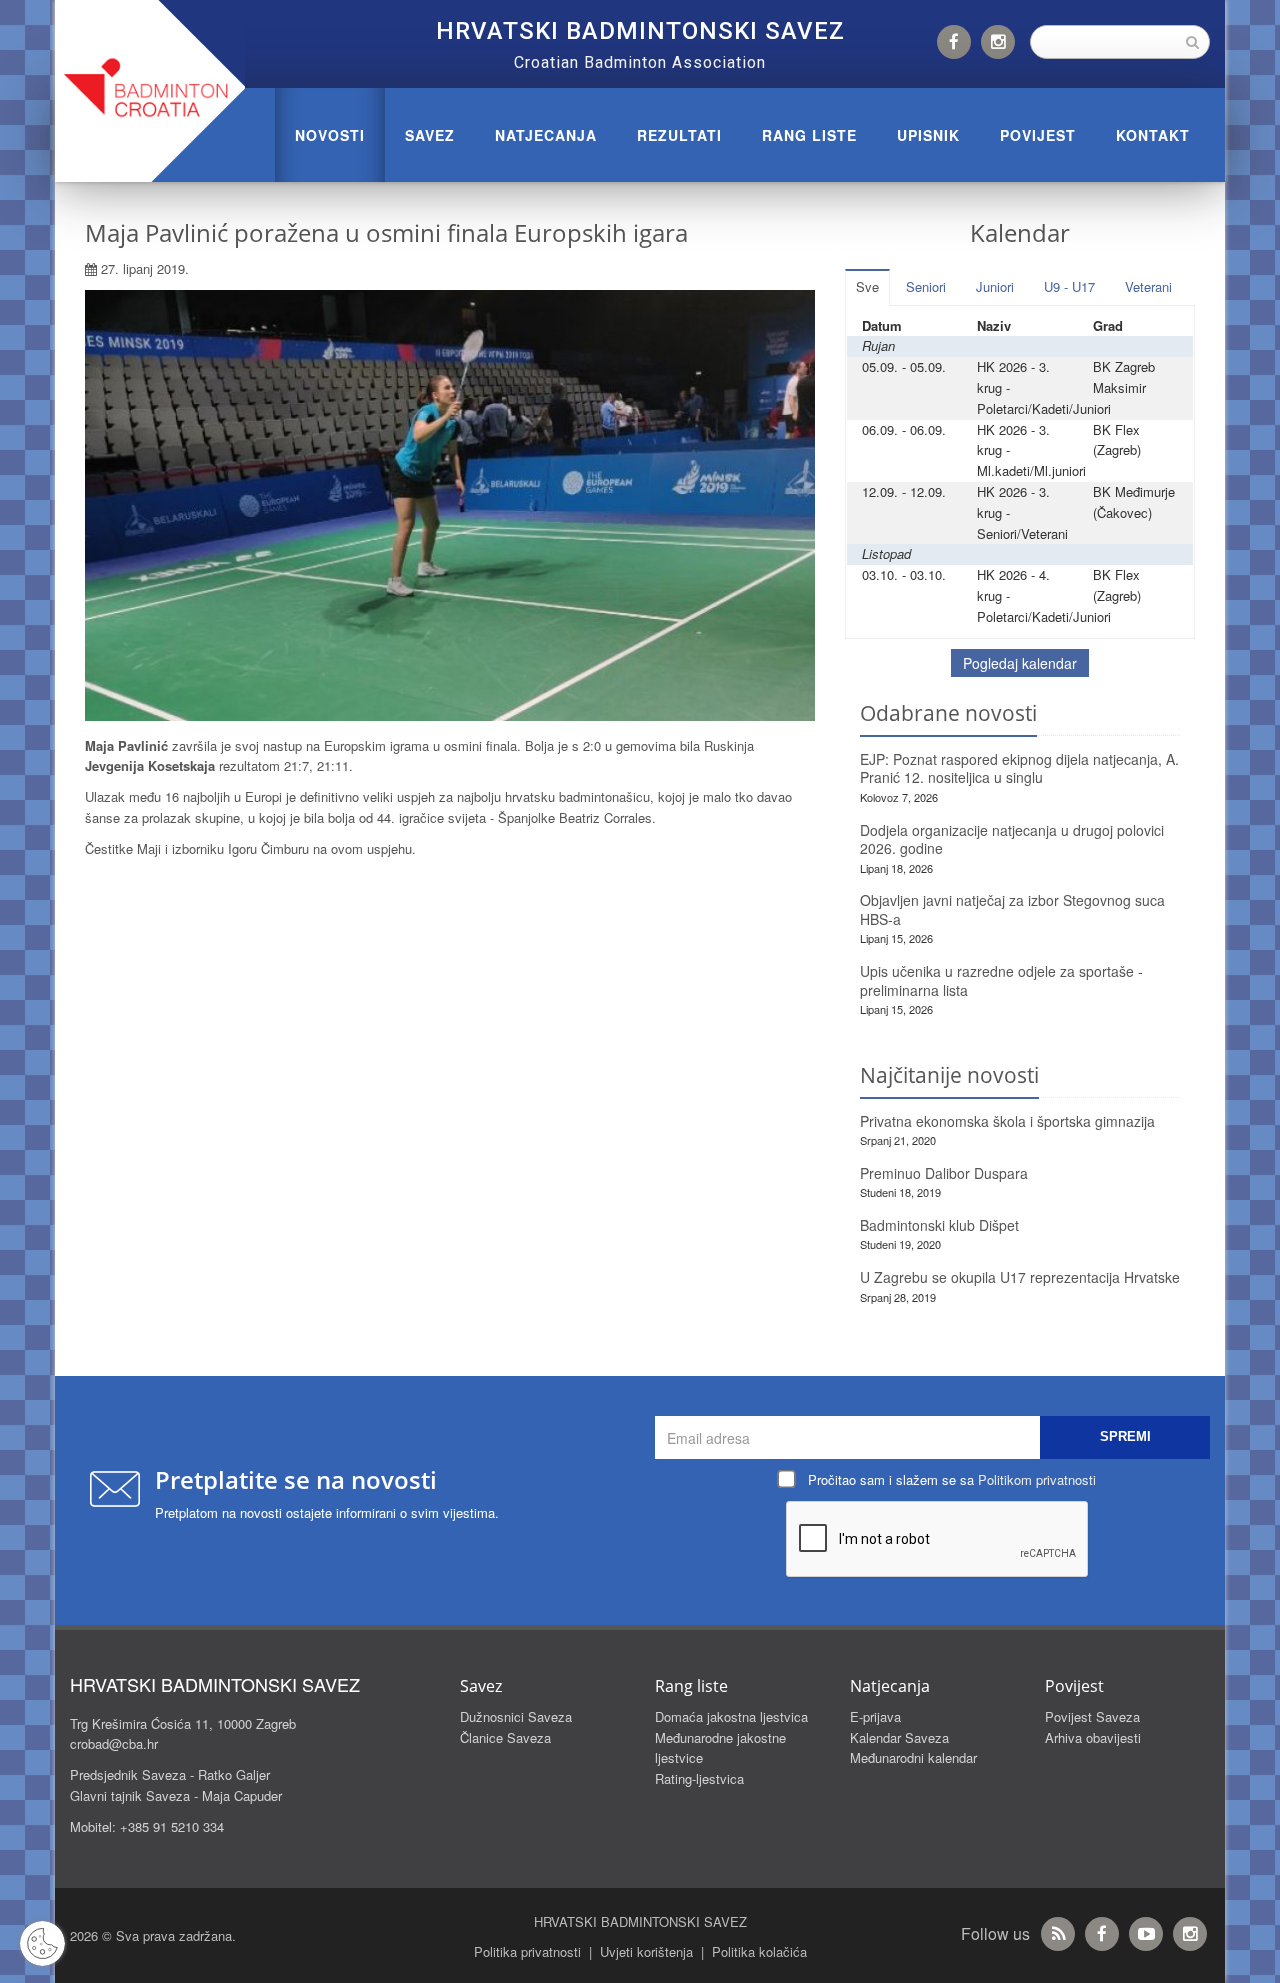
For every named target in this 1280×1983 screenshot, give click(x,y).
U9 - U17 (1069, 286)
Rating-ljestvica (699, 1778)
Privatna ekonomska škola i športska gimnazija (1007, 1121)
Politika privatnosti (527, 1951)
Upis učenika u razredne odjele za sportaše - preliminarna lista (1001, 980)
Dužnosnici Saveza (516, 1716)
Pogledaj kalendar (1020, 663)
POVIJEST (1038, 135)
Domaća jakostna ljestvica (731, 1716)
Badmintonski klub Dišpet (939, 1225)
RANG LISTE (809, 135)
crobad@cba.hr (114, 1743)
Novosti (330, 135)
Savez (430, 135)
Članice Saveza (505, 1737)
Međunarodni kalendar (913, 1757)
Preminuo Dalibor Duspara (944, 1173)
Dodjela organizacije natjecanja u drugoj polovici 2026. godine (1012, 839)
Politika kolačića (759, 1951)
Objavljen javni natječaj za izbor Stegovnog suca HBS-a (1012, 909)
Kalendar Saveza (899, 1737)
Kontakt (1153, 135)
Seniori (926, 286)
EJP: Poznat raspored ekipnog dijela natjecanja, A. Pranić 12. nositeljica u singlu (1019, 768)
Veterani (1148, 286)
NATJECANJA (546, 135)
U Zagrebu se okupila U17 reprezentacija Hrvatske (1020, 1277)
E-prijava (875, 1716)
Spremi (1125, 1436)
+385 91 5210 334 (172, 1826)
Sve (867, 286)
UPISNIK (928, 135)
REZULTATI (679, 135)
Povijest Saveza (1092, 1716)
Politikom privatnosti (1037, 1479)
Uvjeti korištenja (646, 1951)
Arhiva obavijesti (1093, 1737)
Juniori (995, 286)
